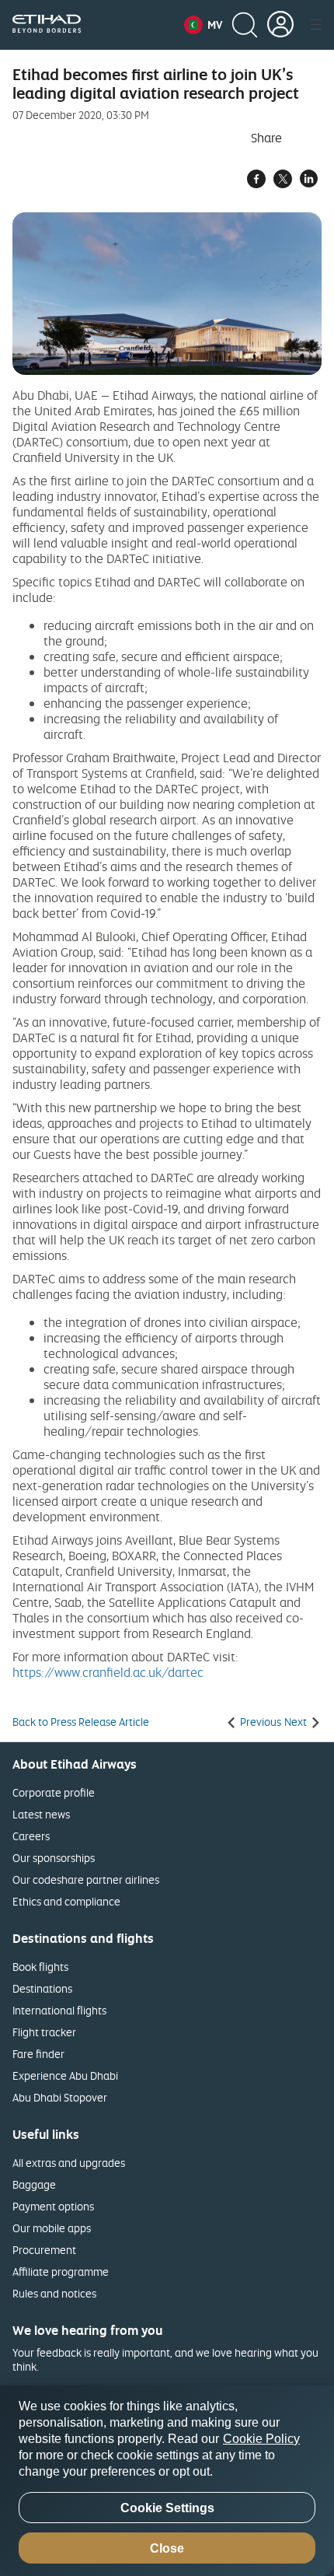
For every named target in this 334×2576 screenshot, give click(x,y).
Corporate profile (54, 1792)
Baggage (34, 2184)
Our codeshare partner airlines (86, 1879)
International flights (59, 2010)
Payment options (53, 2206)
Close (167, 2548)
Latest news (41, 1814)
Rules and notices (54, 2293)
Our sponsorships (54, 1858)
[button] (203, 25)
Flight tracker (44, 2032)
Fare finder (38, 2054)
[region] (167, 2481)
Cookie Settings (167, 2508)
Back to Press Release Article (81, 1722)
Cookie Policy (261, 2439)
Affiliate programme (61, 2271)
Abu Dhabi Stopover (60, 2097)
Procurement (44, 2250)
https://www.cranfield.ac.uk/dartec (108, 1672)
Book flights (40, 1967)
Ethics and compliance (66, 1901)
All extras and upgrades (69, 2163)
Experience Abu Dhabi (65, 2075)
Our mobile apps (52, 2228)
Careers (31, 1836)
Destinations (42, 1988)
